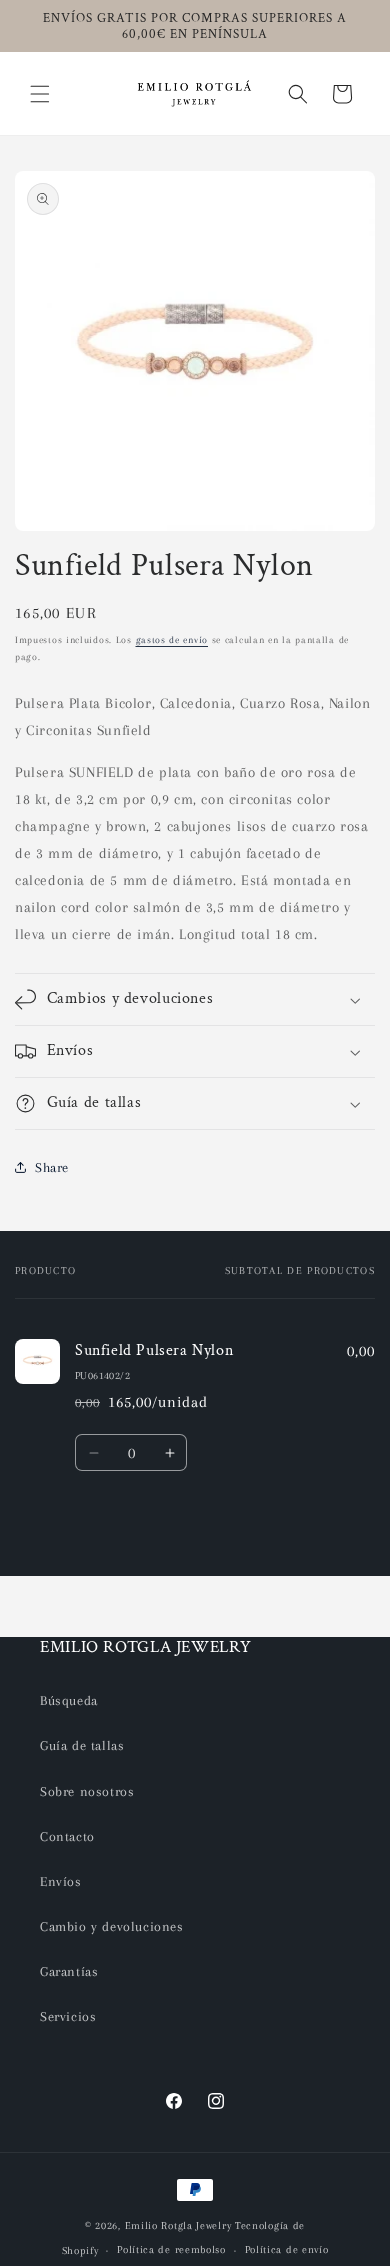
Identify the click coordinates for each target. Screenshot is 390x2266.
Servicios (68, 2016)
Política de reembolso (171, 2249)
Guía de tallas (82, 1745)
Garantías (69, 1971)
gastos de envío (172, 639)
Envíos (61, 1881)
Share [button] (52, 1167)
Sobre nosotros (87, 1791)
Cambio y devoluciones (112, 1926)
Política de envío (287, 2249)
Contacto (67, 1836)
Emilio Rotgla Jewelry (178, 2225)
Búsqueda (69, 1700)
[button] (40, 94)
